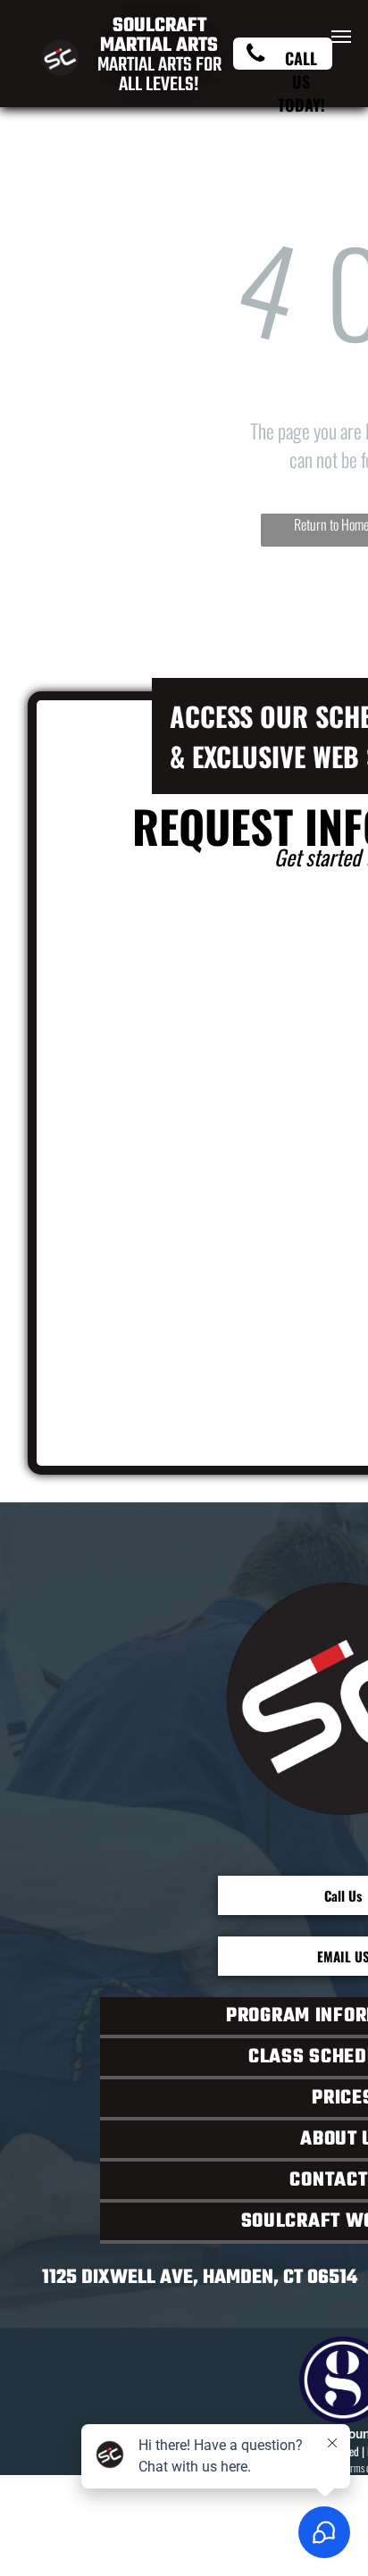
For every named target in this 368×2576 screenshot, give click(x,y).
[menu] (341, 37)
